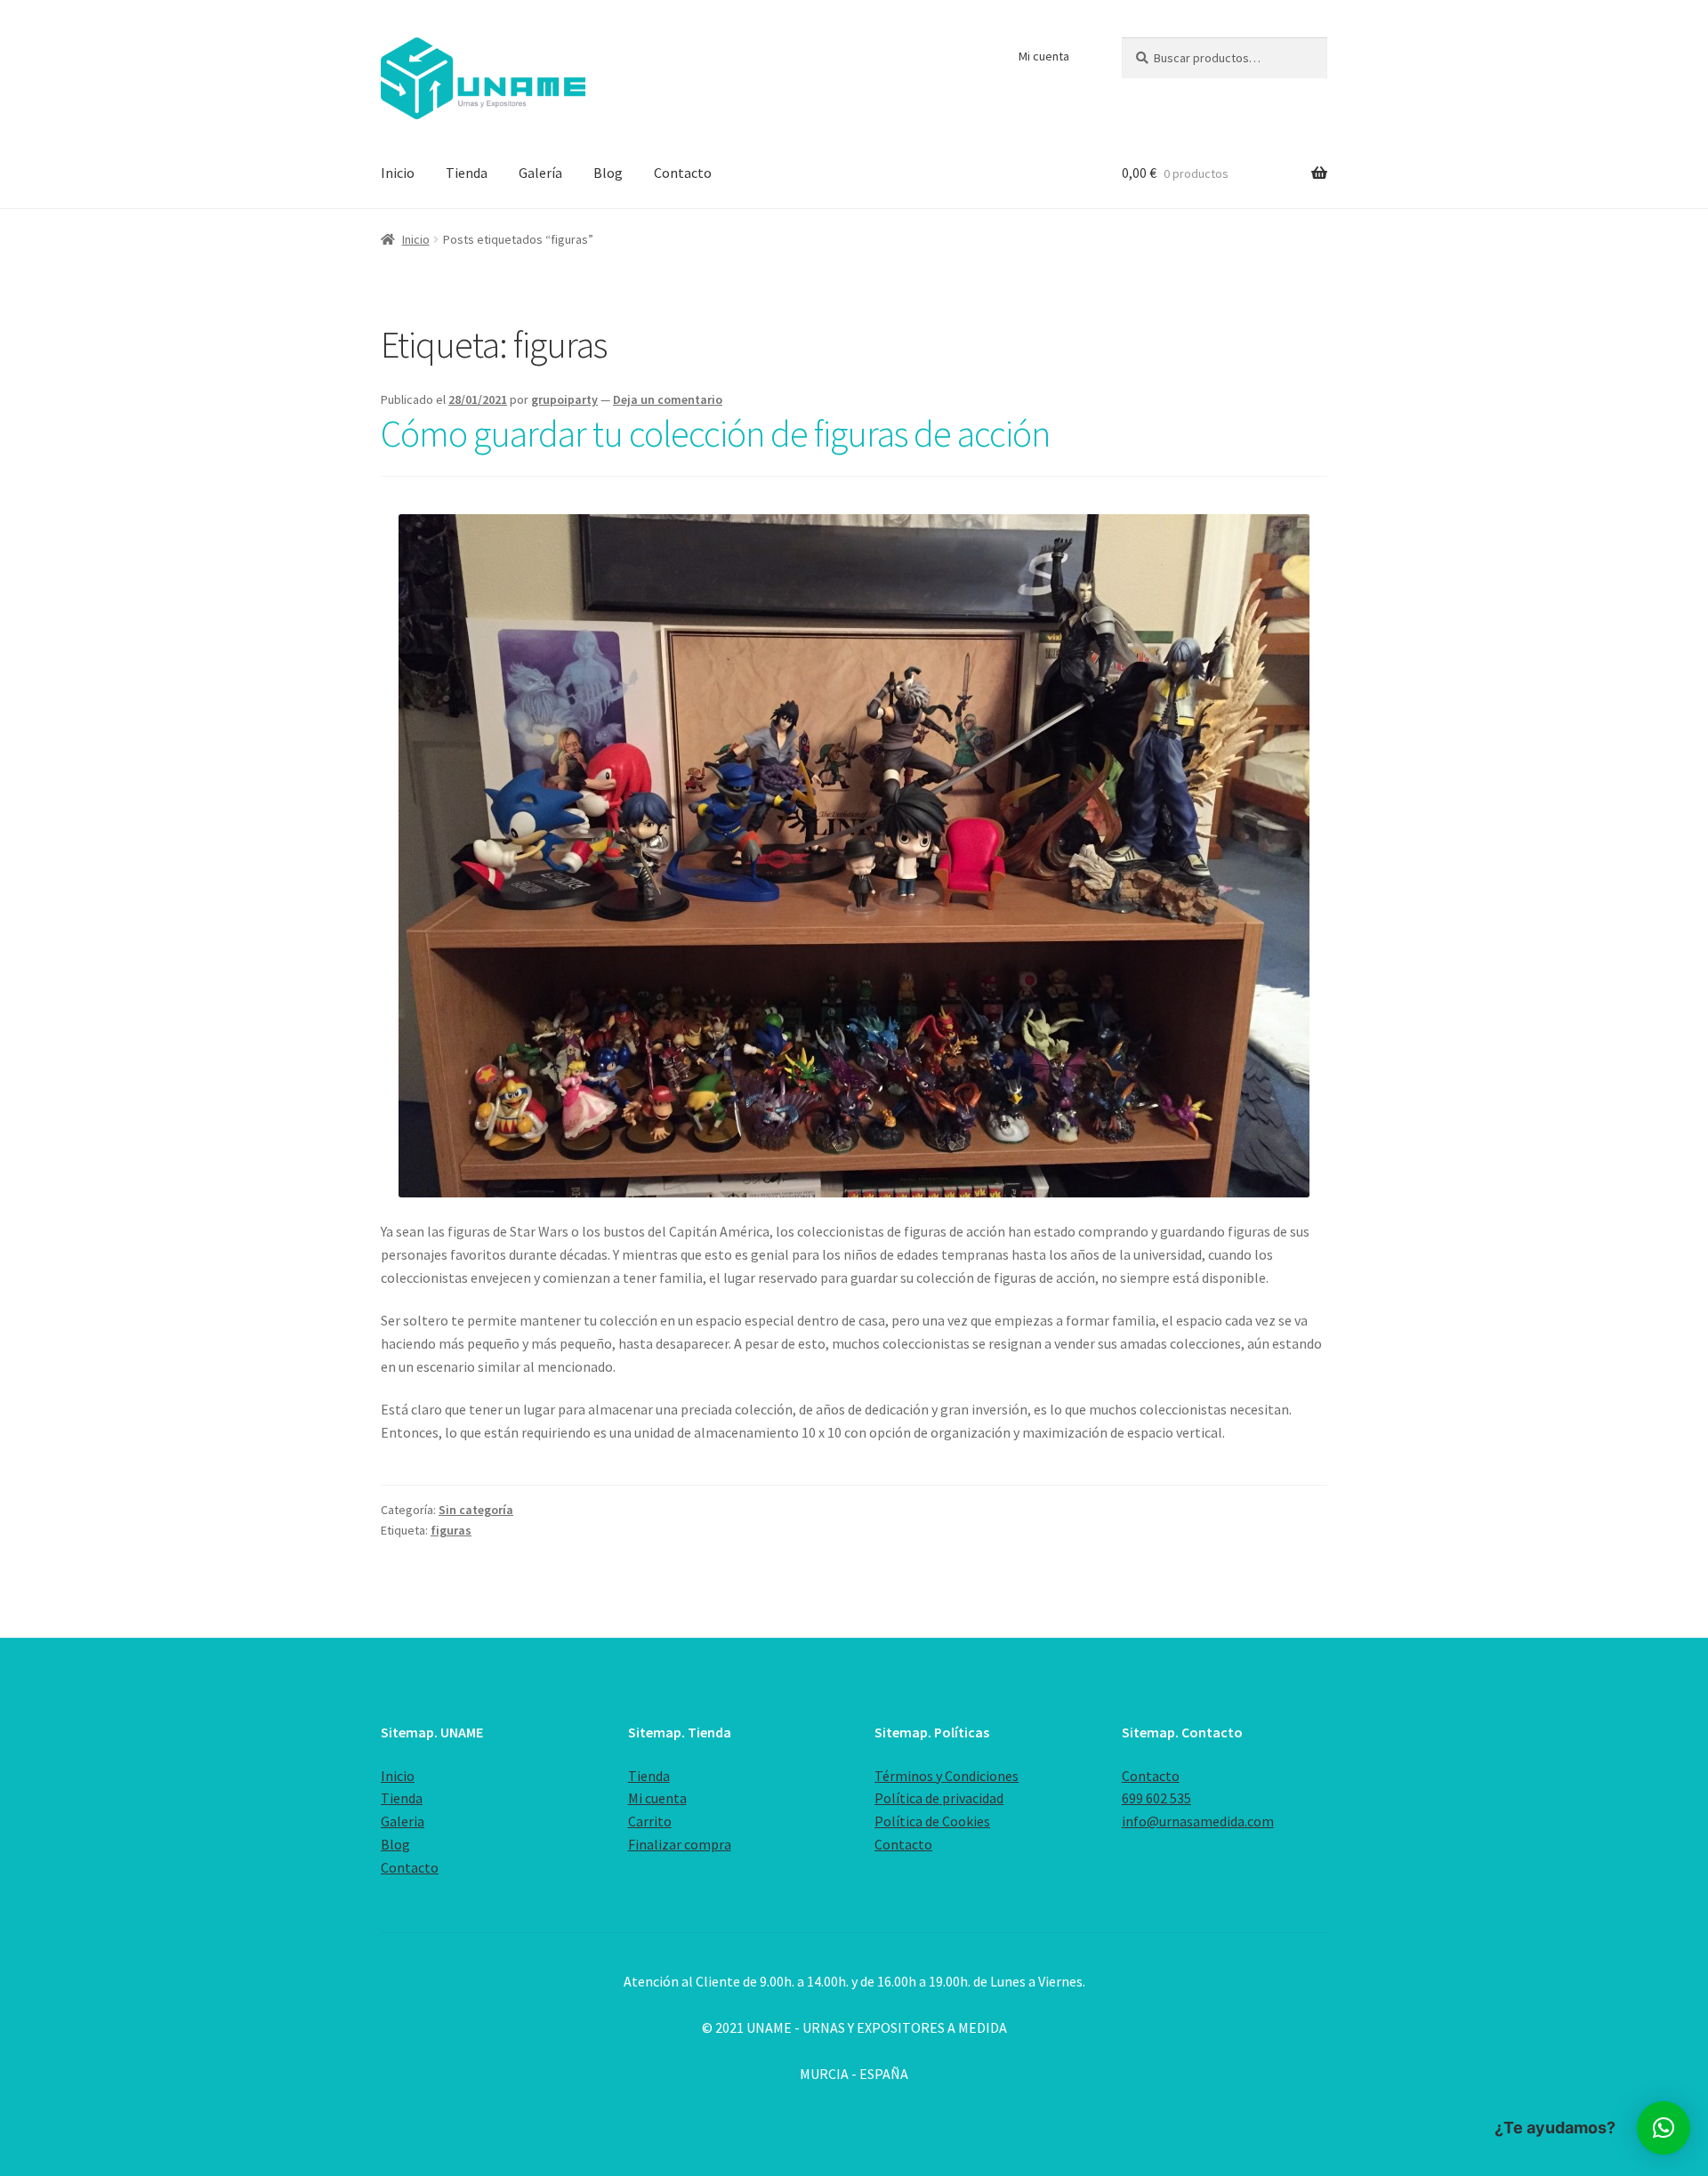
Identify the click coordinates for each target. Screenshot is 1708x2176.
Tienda (467, 173)
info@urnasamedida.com (1198, 1821)
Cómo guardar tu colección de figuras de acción (715, 433)
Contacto (683, 173)
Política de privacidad (939, 1798)
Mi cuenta (1044, 56)
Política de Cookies (932, 1821)
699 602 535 (1156, 1798)
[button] (1664, 2128)
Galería (540, 173)
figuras (451, 1530)
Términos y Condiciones (947, 1776)
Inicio (398, 173)
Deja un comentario (668, 399)
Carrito (650, 1821)
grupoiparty (564, 399)
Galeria (403, 1821)
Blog (608, 173)
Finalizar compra (680, 1844)
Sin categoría (476, 1510)
